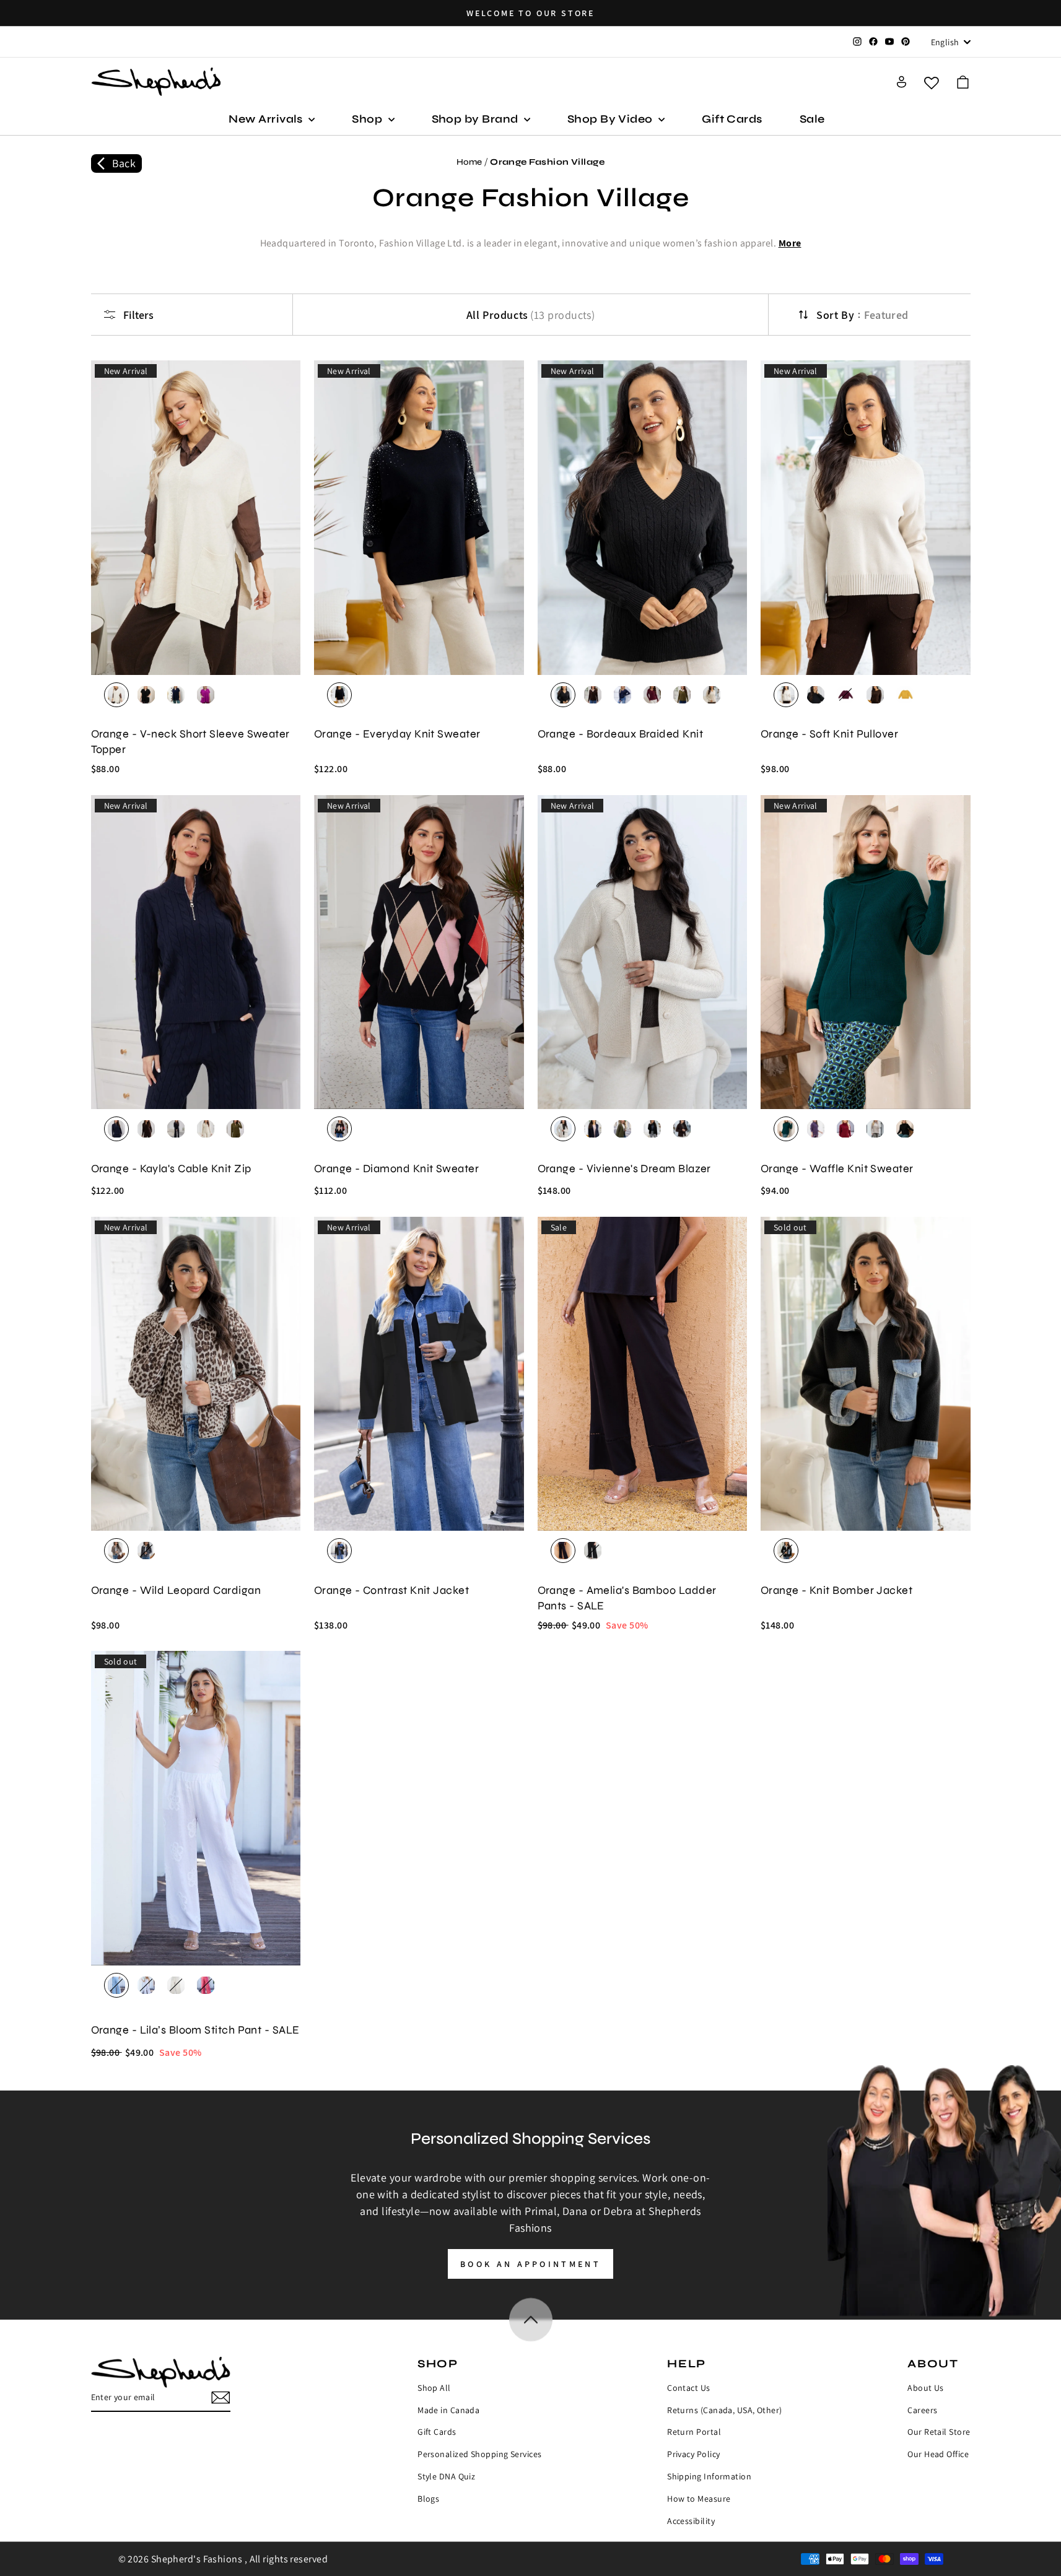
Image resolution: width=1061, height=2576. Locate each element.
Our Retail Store (939, 2432)
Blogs (428, 2499)
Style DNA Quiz (446, 2476)
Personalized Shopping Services (480, 2454)
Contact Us (689, 2388)
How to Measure (699, 2499)
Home (469, 162)
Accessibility (691, 2521)
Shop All (434, 2388)
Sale (812, 119)
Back (124, 163)
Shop (368, 119)
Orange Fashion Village (547, 162)
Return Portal (694, 2432)
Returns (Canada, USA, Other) (725, 2410)
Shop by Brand (476, 119)
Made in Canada (448, 2410)
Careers (922, 2410)
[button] (963, 82)
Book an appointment (530, 2264)
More (790, 243)
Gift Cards (732, 119)
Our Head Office (938, 2454)
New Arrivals (267, 119)
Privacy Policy (693, 2454)
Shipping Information (709, 2476)
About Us (926, 2388)
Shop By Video (611, 119)
